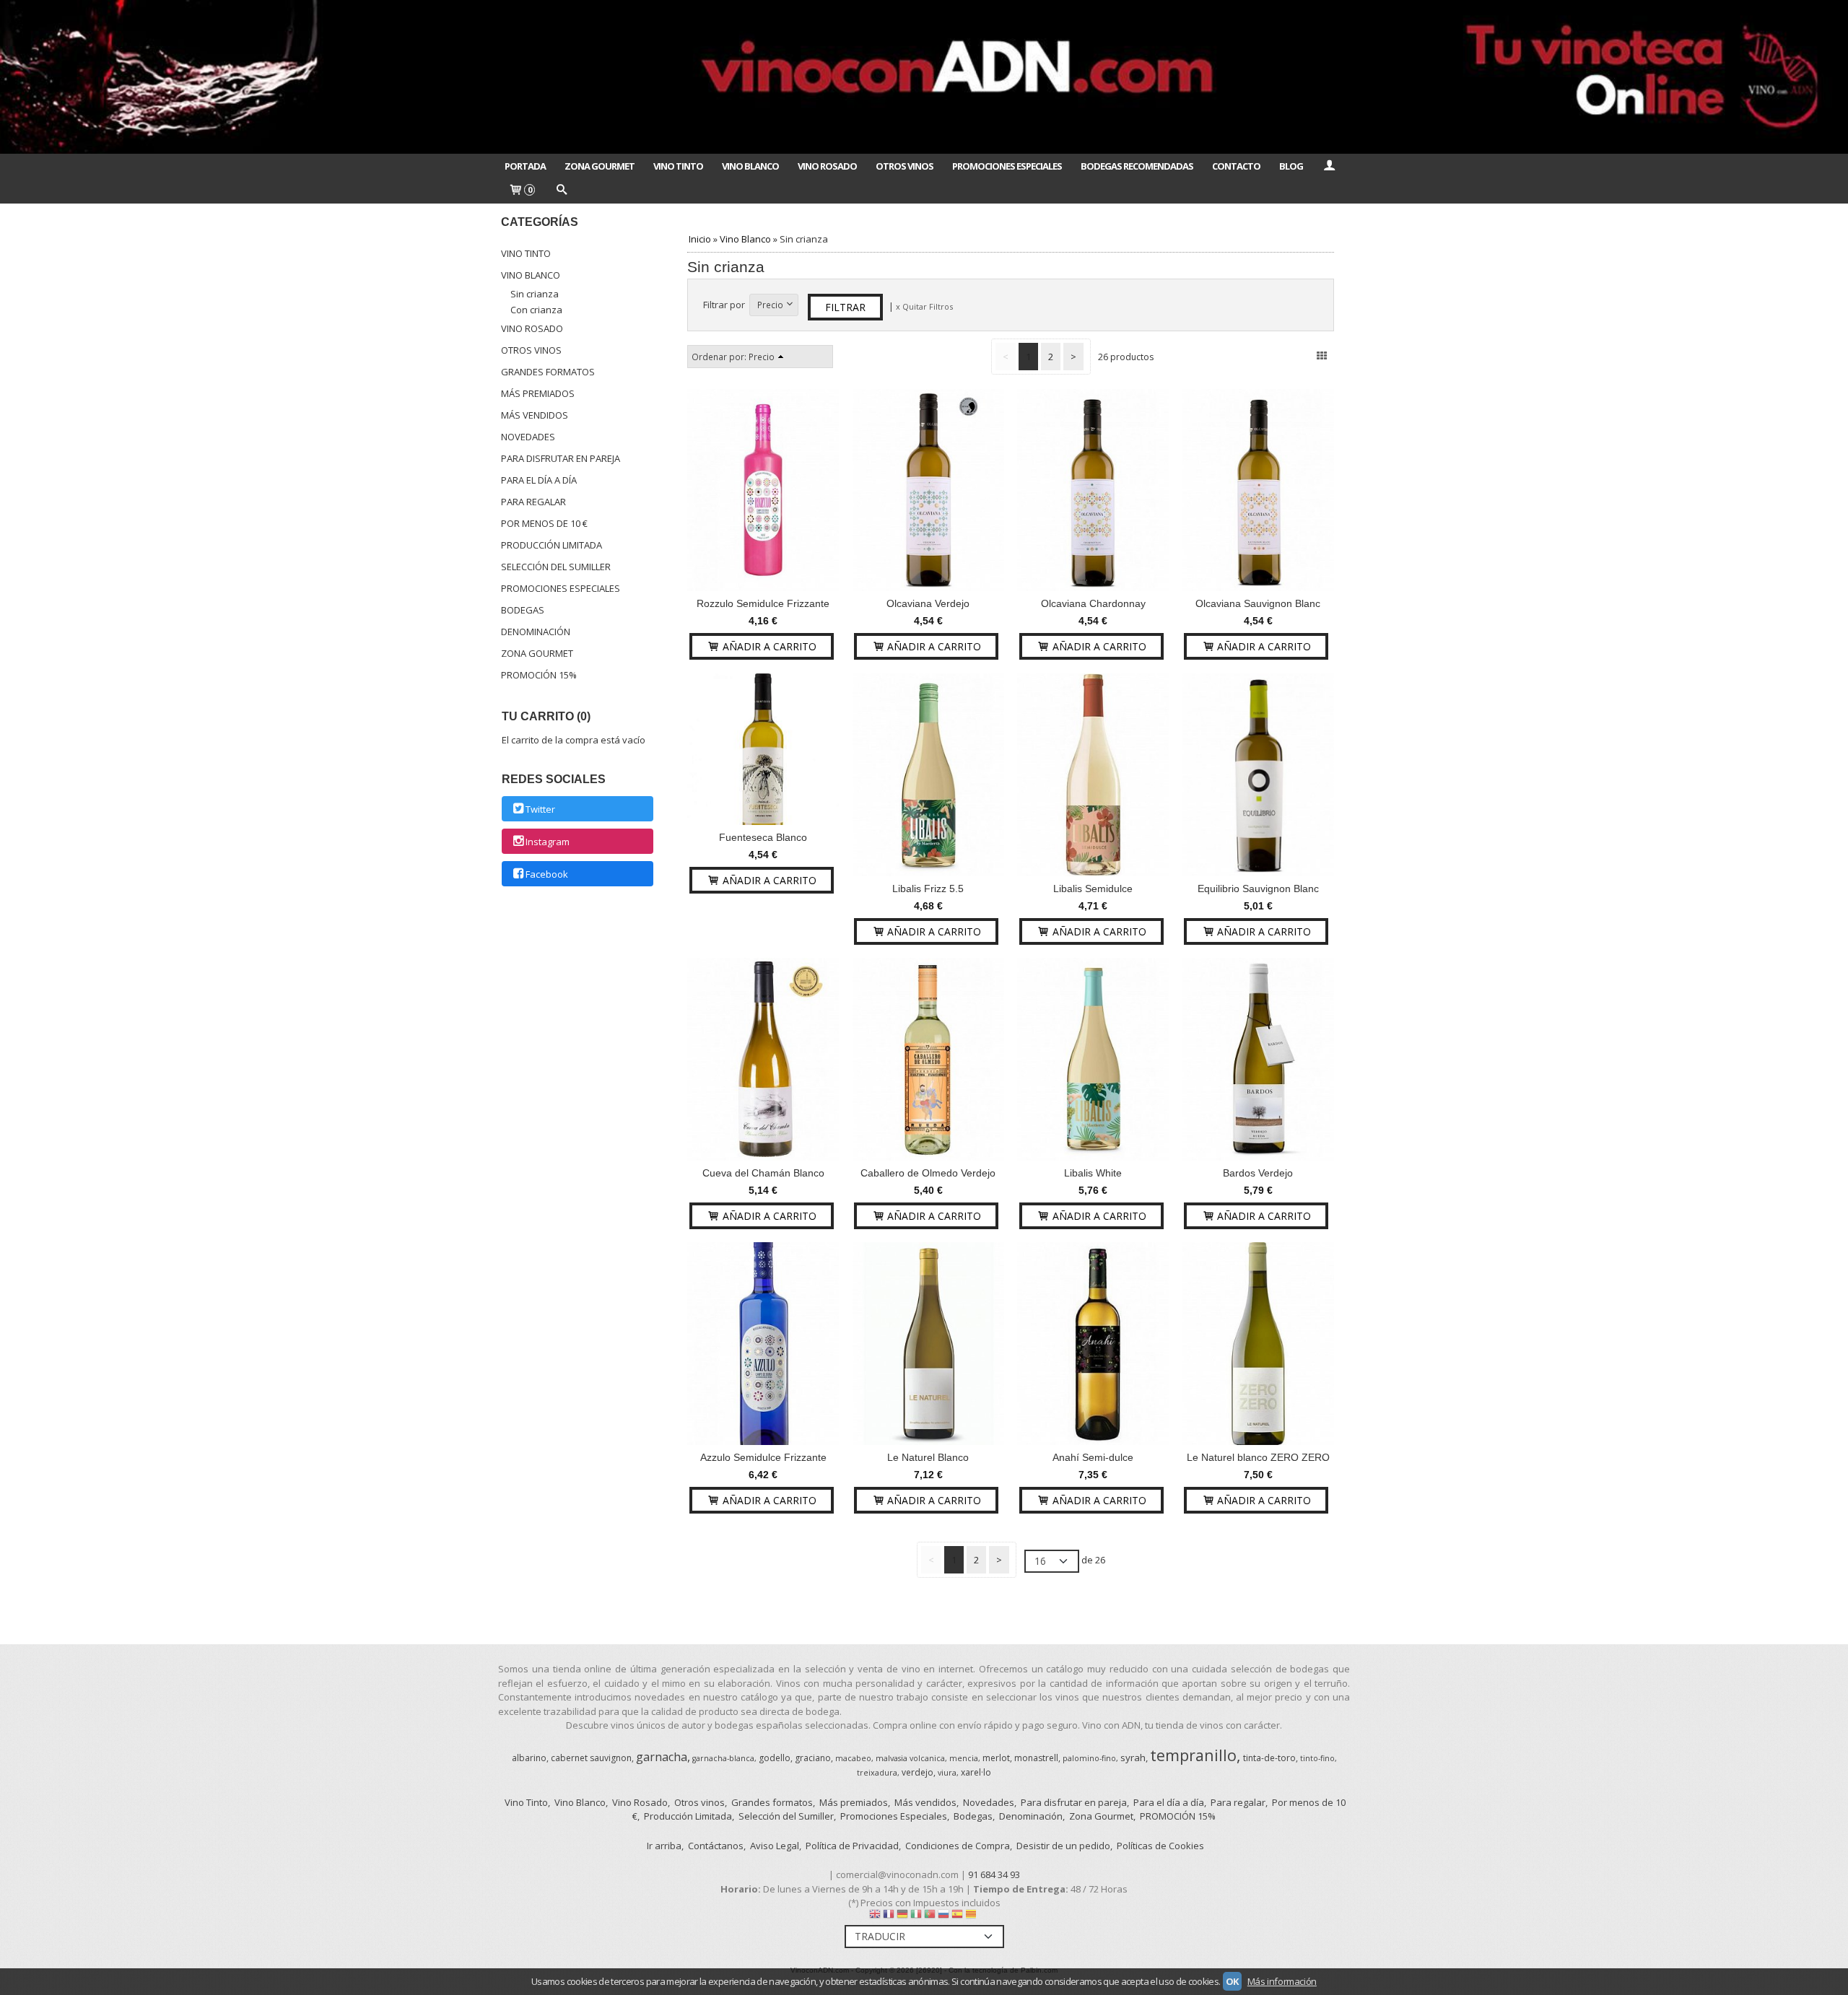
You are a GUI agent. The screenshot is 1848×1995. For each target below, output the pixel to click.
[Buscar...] (561, 191)
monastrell (1036, 1758)
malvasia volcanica (910, 1758)
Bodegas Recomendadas (1137, 166)
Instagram (548, 842)
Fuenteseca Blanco (763, 837)
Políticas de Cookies (1160, 1846)
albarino (529, 1758)
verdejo (918, 1772)
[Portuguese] (930, 1917)
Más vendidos (535, 415)
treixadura (877, 1773)
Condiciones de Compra (958, 1846)
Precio (770, 305)
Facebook (547, 874)
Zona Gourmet (600, 166)
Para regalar (533, 502)
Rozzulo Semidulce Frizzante (763, 603)
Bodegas (523, 610)
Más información (1282, 1981)
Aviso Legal (775, 1846)
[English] (875, 1917)
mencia (964, 1758)
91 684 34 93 (994, 1874)
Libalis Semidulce (1093, 889)
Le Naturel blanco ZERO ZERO (1258, 1457)
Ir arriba (664, 1846)
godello (775, 1758)
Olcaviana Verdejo (928, 603)
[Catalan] (972, 1917)
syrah (1133, 1758)
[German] (902, 1917)
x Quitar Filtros (924, 306)
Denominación (536, 632)
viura (947, 1773)
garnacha (662, 1757)
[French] (889, 1917)
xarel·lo (976, 1772)
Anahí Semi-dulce (1093, 1457)
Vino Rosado (827, 166)
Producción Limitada (552, 545)
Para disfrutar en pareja (561, 458)
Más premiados (538, 393)
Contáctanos (716, 1846)
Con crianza (536, 310)
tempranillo (1193, 1755)
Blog (1291, 166)
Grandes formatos (548, 372)
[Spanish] (957, 1917)
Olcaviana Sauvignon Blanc (1258, 603)
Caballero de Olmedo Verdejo (928, 1173)
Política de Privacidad (852, 1846)
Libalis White (1093, 1173)
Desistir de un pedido (1063, 1846)
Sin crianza (535, 294)
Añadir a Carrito (768, 646)
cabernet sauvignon (591, 1758)
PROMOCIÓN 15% (539, 675)
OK (1232, 1981)
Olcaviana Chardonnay (1093, 603)
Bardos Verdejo (1258, 1173)
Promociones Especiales (1007, 166)
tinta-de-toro (1269, 1758)
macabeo (853, 1758)
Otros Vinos (905, 166)
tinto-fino (1317, 1758)
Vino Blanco (750, 166)
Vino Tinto (678, 166)
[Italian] (916, 1917)
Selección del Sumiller (556, 567)
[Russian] (943, 1917)
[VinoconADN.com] (924, 77)
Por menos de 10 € (544, 523)
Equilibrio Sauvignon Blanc (1258, 889)
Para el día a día (539, 480)
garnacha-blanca (723, 1758)
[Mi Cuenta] (1329, 166)
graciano (813, 1758)
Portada (525, 166)
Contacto (1236, 166)
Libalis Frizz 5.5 (928, 889)
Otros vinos (531, 350)
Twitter (540, 809)
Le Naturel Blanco (928, 1457)
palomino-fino (1089, 1758)
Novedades (528, 437)
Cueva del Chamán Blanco (763, 1173)
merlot (996, 1758)
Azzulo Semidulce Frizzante (763, 1457)
